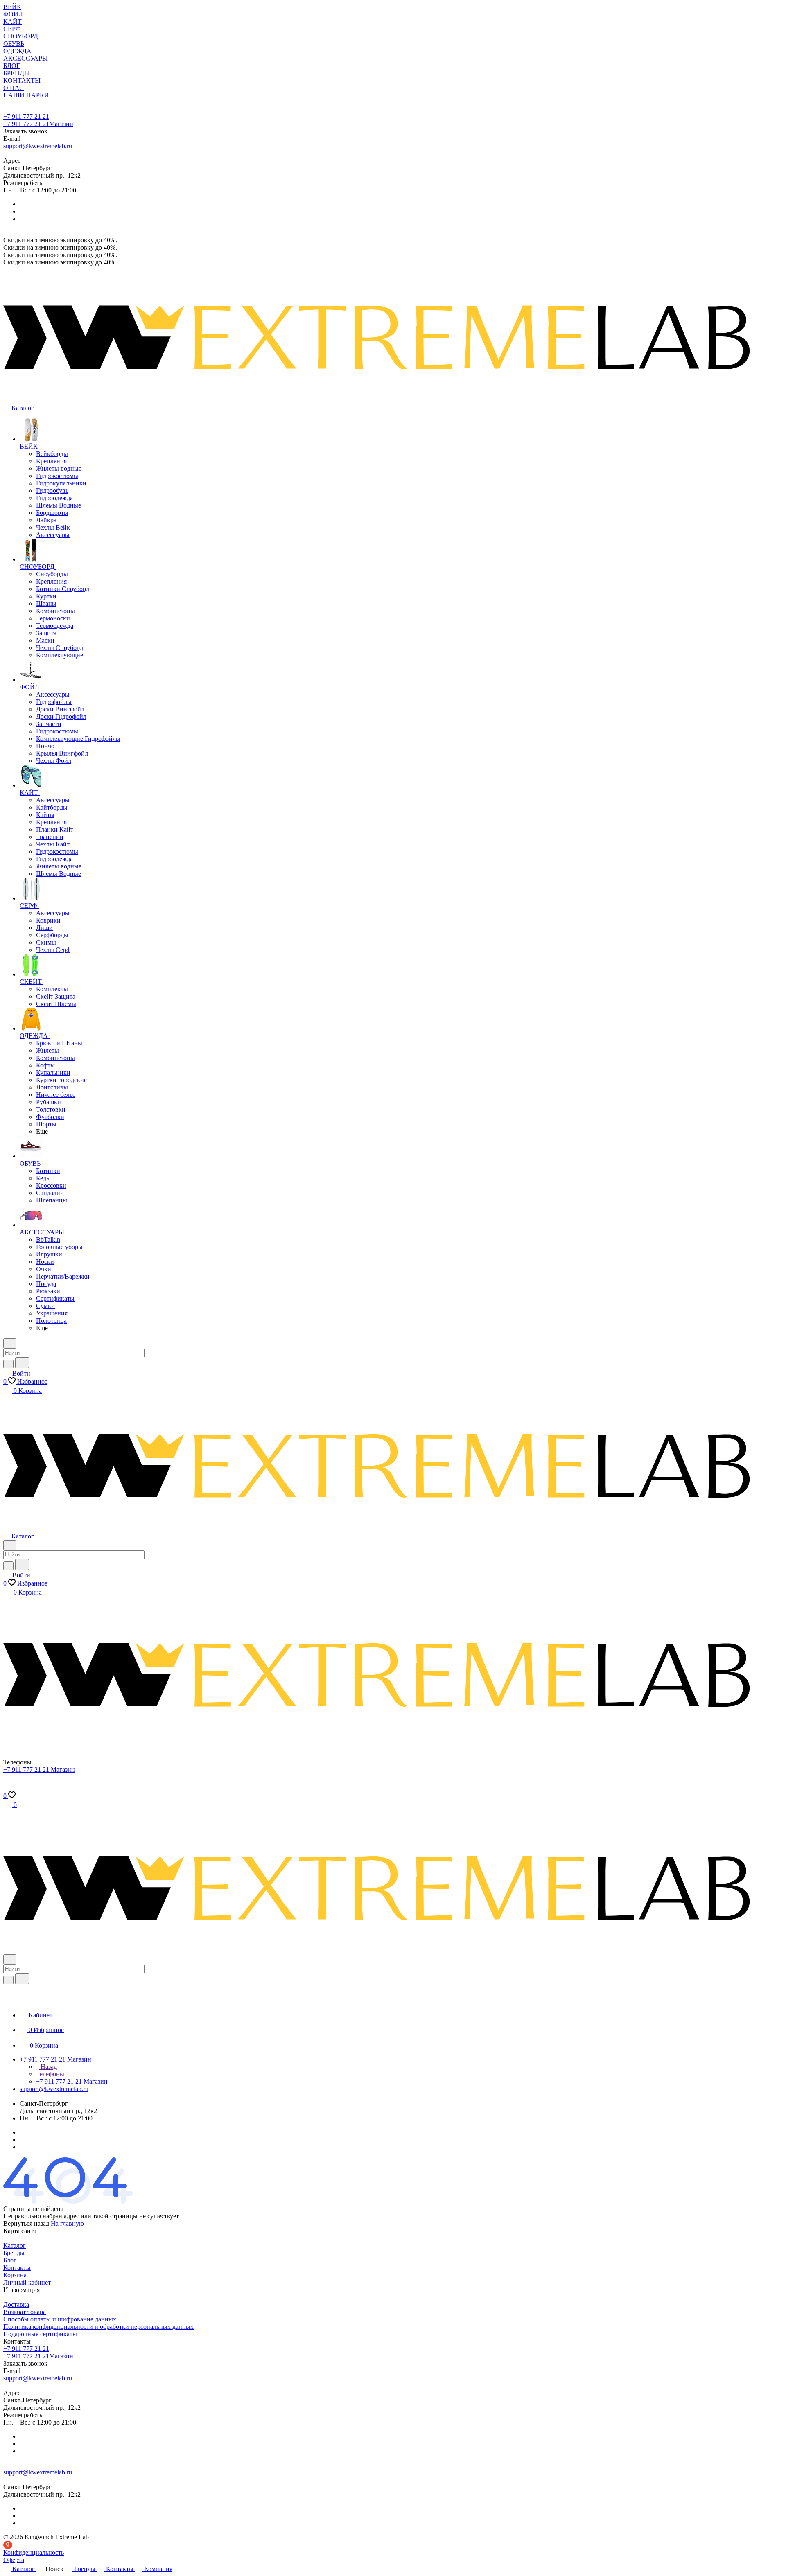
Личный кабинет (27, 2282)
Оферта (14, 2560)
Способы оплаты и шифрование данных (60, 2319)
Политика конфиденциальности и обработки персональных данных (98, 2327)
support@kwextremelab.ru (38, 146)
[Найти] (22, 1363)
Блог (10, 2260)
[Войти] (7, 1788)
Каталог (15, 2246)
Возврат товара (25, 2312)
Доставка (16, 2304)
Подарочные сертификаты (40, 2334)
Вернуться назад (26, 2223)
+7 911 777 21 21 (26, 116)
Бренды (14, 2253)
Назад (48, 2067)
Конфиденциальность (34, 2552)
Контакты (17, 2268)
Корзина (15, 2275)
